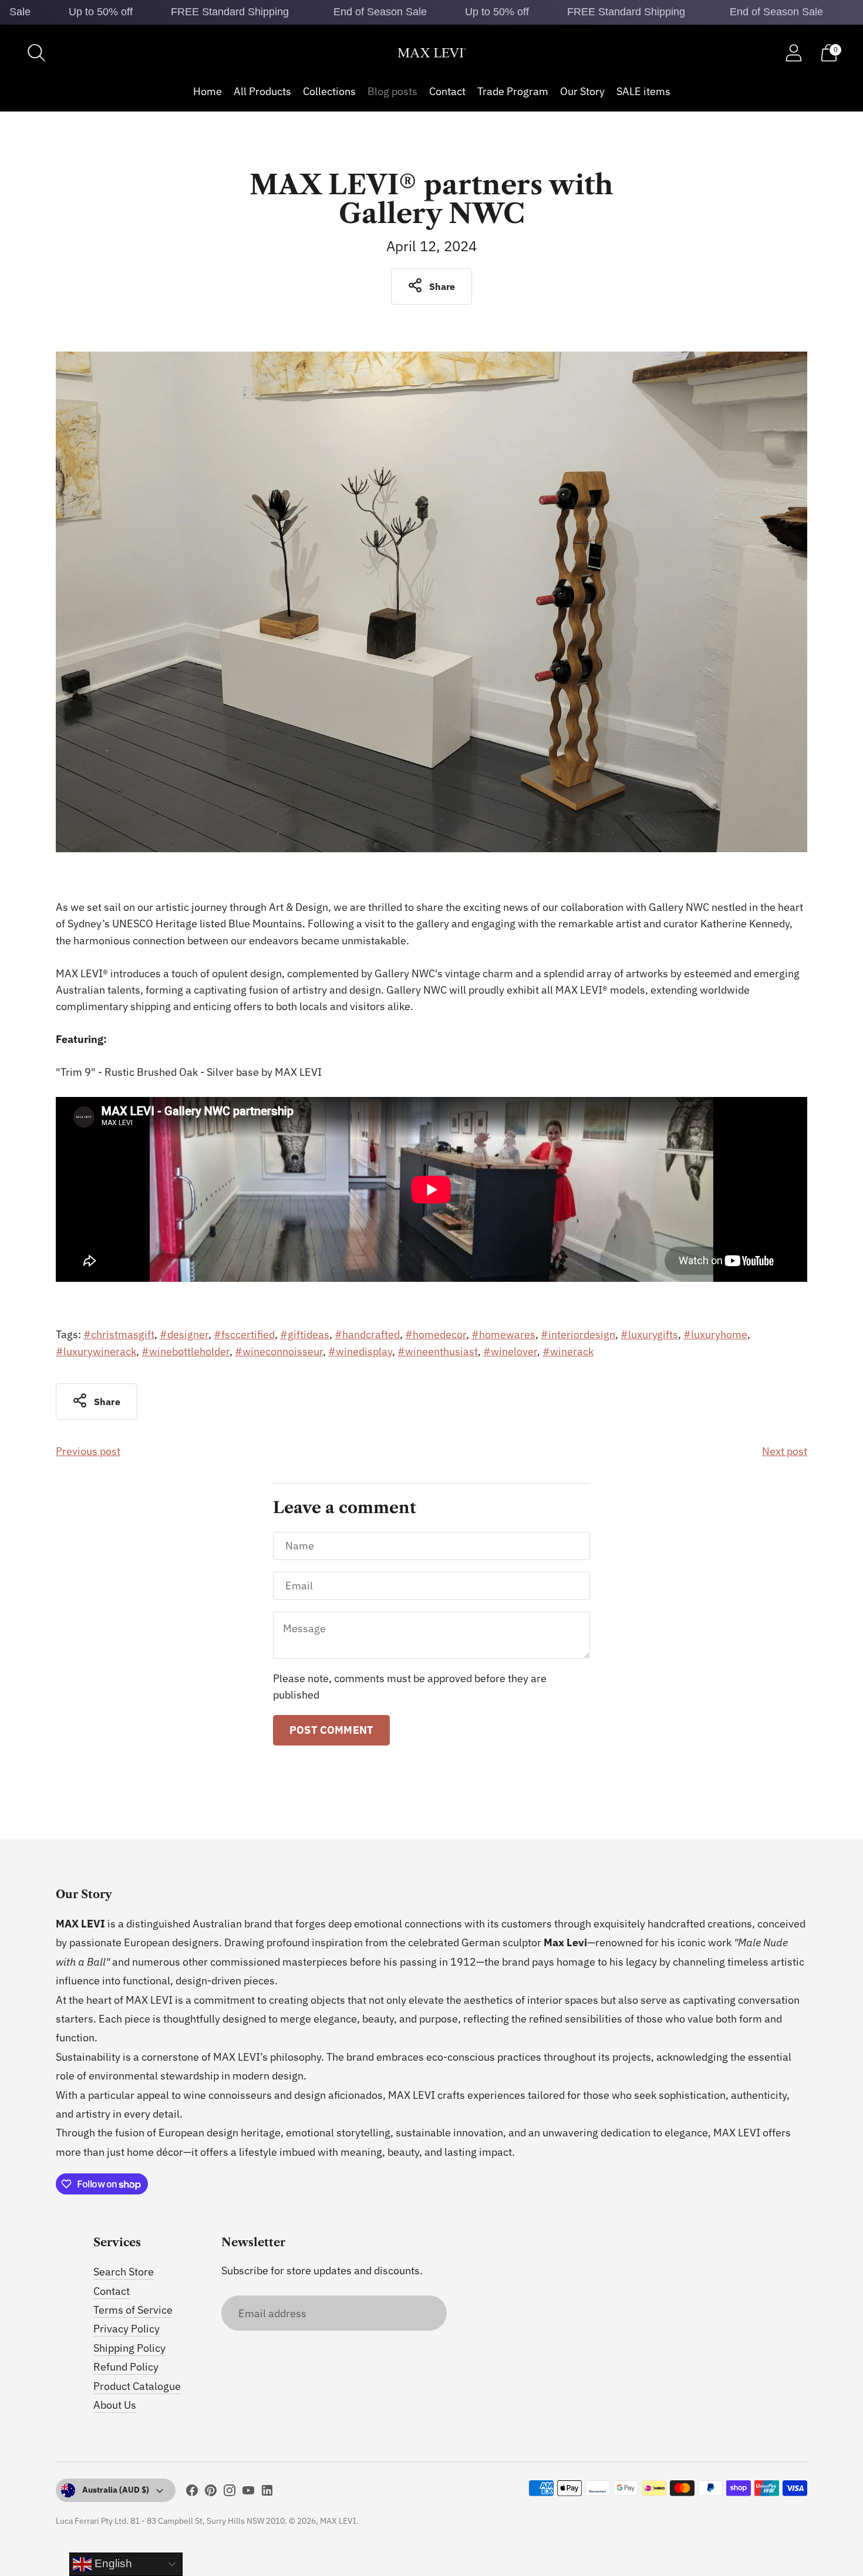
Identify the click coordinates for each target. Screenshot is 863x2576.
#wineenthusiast (438, 1351)
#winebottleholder (186, 1351)
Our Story (582, 91)
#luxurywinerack (96, 1351)
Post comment (331, 1730)
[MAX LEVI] (431, 53)
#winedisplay (360, 1351)
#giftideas (305, 1334)
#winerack (568, 1351)
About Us (115, 2405)
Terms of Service (133, 2310)
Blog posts (392, 91)
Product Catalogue (137, 2386)
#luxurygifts (649, 1334)
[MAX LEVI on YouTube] (248, 2493)
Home (208, 91)
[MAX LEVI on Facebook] (192, 2493)
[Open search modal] (36, 53)
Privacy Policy (127, 2329)
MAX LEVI (338, 2521)
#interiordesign (578, 1334)
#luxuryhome (715, 1334)
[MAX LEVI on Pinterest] (211, 2493)
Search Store (124, 2272)
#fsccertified (244, 1334)
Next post (785, 1451)
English (112, 2563)
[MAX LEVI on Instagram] (230, 2493)
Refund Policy (126, 2367)
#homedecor (436, 1334)
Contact (447, 91)
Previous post (88, 1451)
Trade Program (513, 91)
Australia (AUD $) (116, 2490)
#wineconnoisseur (279, 1351)
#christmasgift (119, 1334)
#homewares (503, 1334)
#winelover (510, 1351)
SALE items (643, 91)
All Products (262, 91)
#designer (184, 1334)
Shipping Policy (129, 2348)
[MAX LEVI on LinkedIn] (267, 2493)
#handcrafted (367, 1334)
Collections (329, 91)
